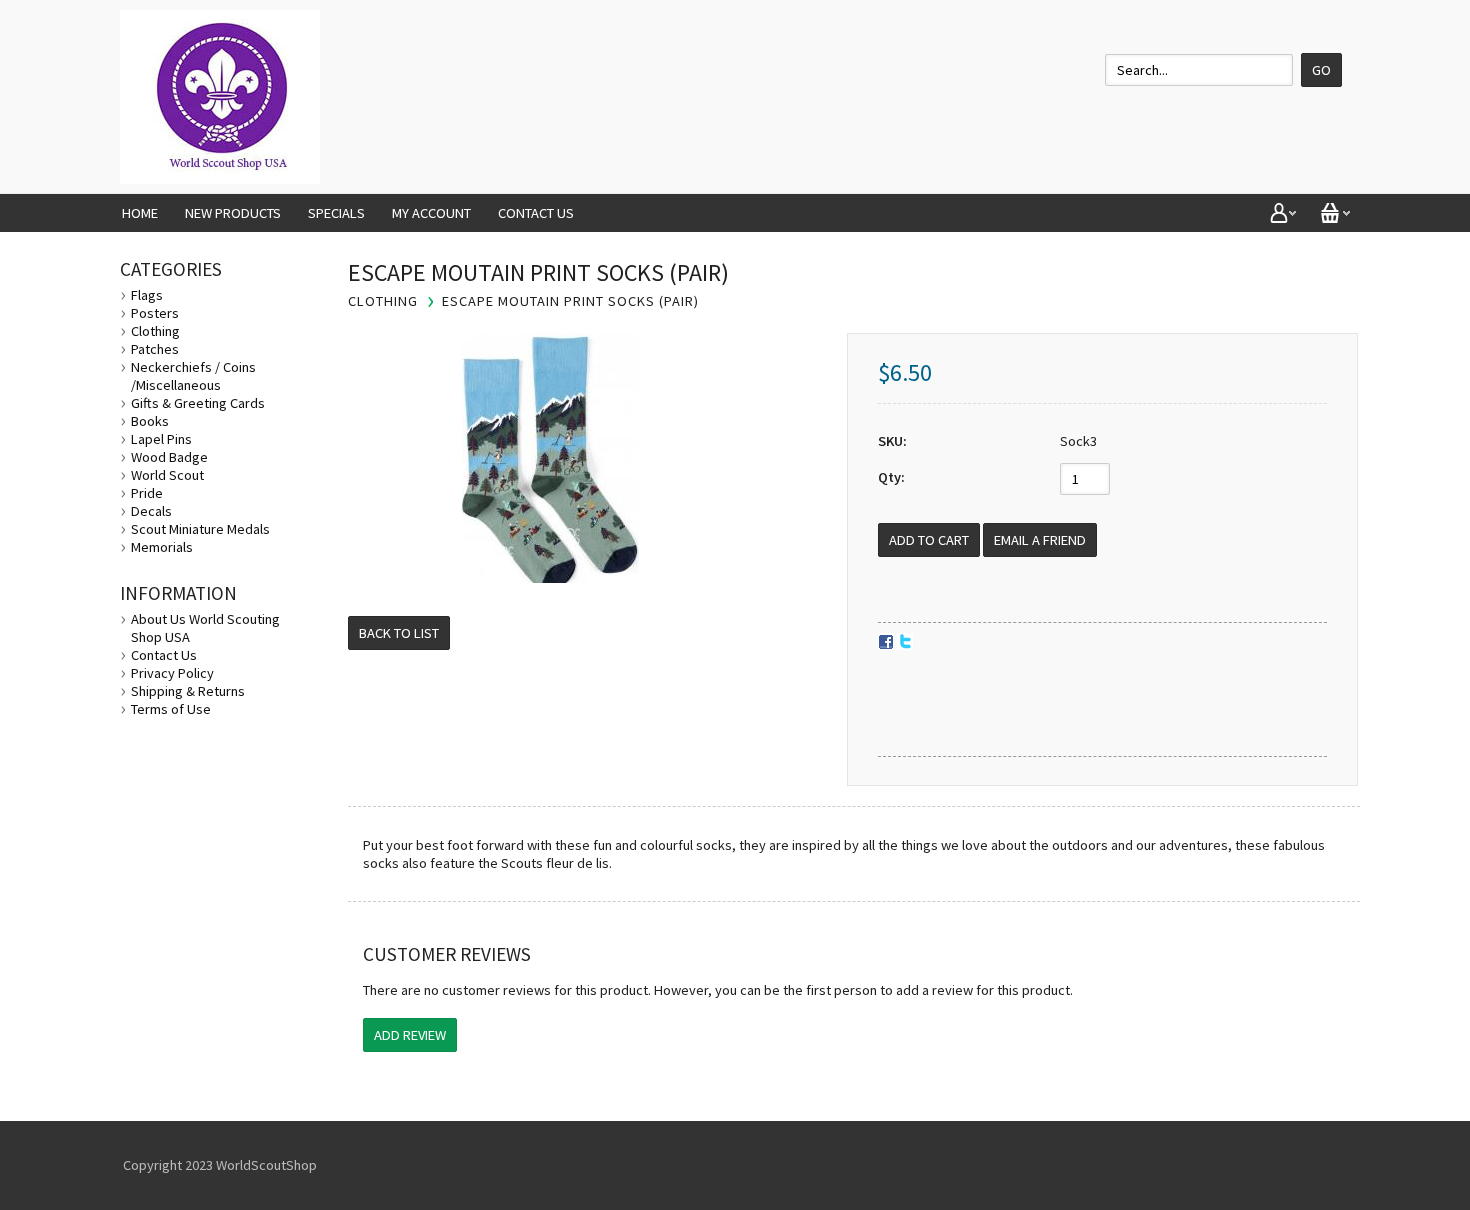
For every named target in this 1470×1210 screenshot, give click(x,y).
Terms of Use (171, 709)
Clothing (155, 331)
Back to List (399, 633)
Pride (147, 493)
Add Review (410, 1035)
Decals (151, 511)
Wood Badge (169, 457)
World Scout (167, 475)
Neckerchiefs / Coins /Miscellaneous (193, 376)
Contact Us (536, 213)
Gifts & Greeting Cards (198, 403)
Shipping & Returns (188, 691)
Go (1321, 70)
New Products (233, 213)
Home (140, 213)
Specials (336, 213)
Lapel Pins (161, 439)
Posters (155, 313)
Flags (147, 295)
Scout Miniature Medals (200, 529)
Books (150, 421)
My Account (431, 213)
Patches (155, 349)
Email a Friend (1040, 540)
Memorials (162, 547)
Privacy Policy (172, 673)
